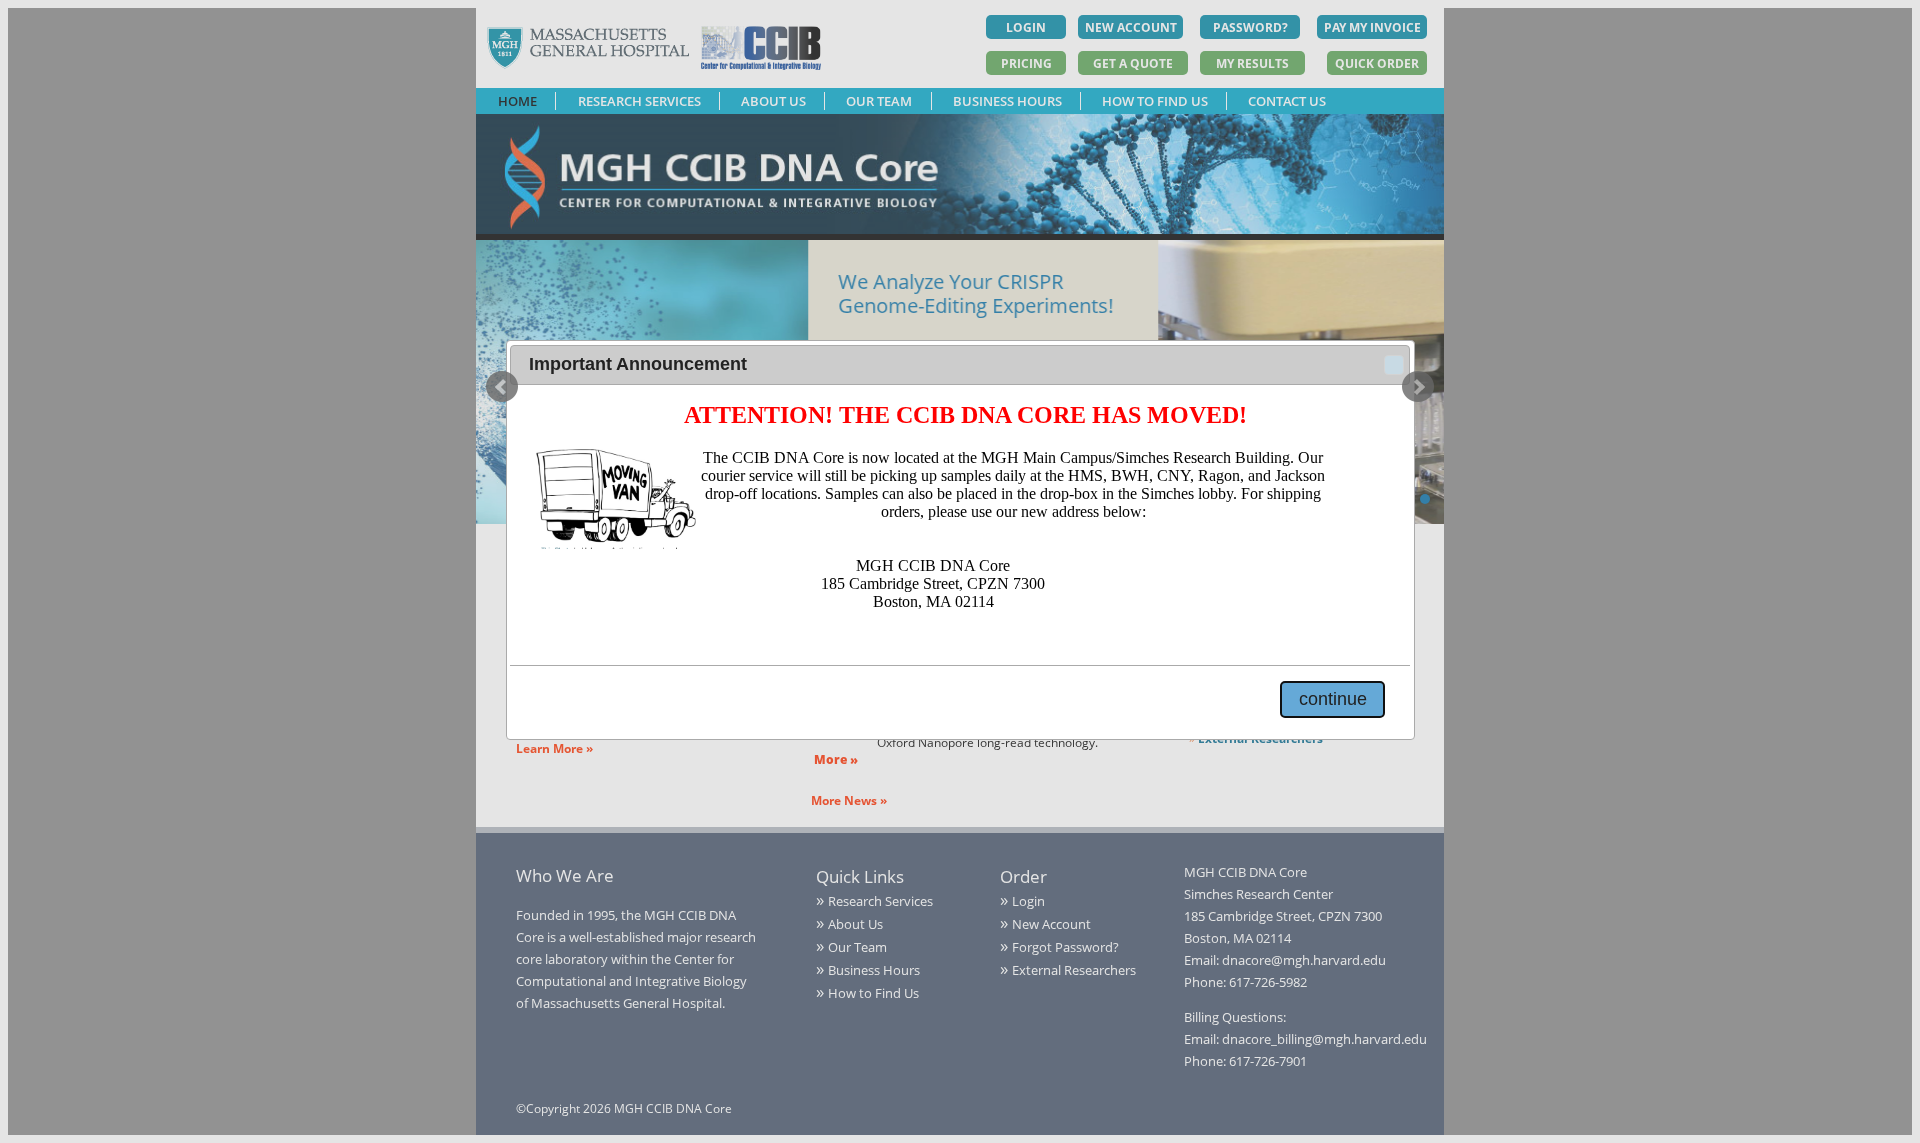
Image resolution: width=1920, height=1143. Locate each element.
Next (1418, 387)
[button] (1394, 365)
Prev (502, 387)
